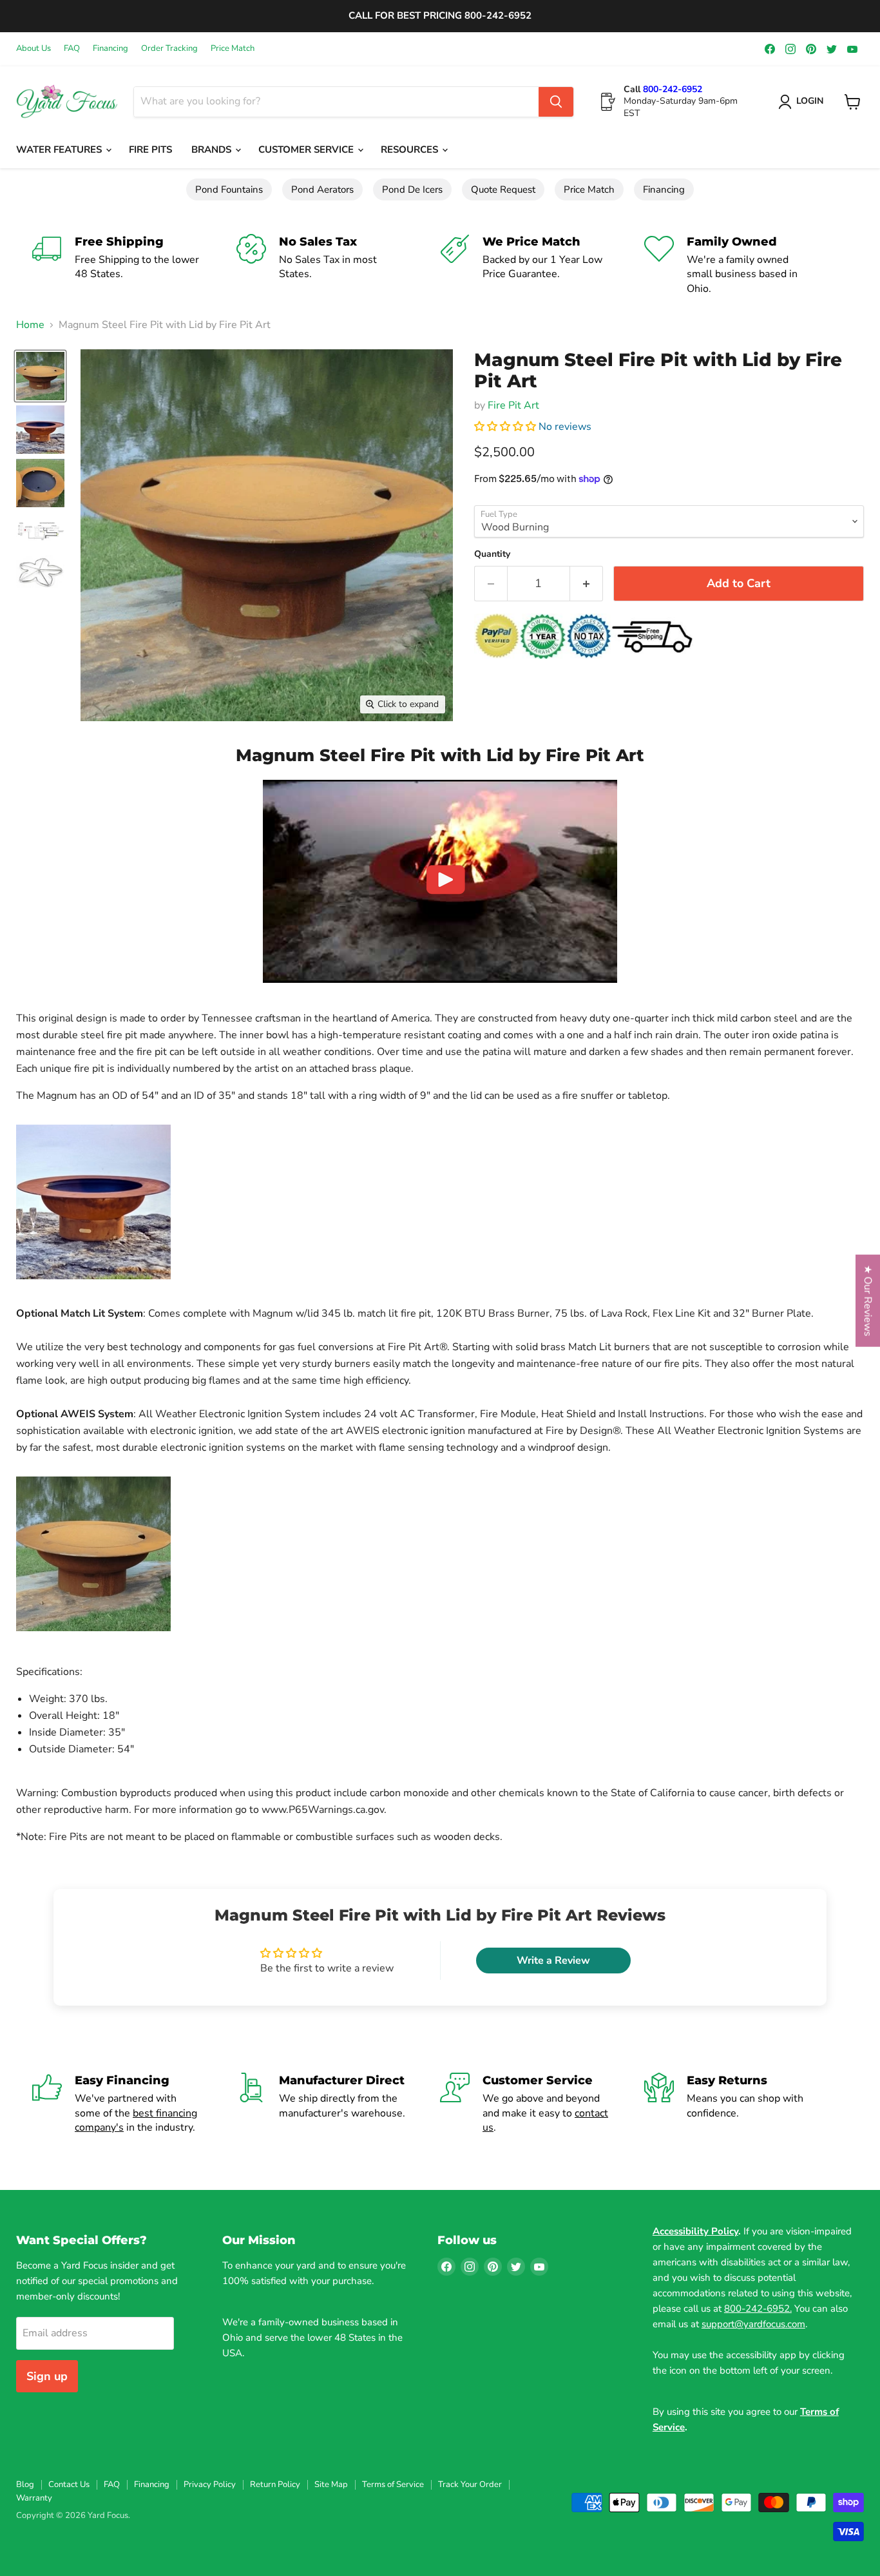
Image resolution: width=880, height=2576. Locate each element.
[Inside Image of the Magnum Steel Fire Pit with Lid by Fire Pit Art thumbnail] (40, 483)
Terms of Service (393, 2484)
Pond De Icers (412, 189)
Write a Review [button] (553, 1961)
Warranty (34, 2498)
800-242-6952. (758, 2309)
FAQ (72, 49)
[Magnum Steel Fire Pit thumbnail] (40, 430)
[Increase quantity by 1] (587, 584)
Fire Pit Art (513, 405)
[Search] (556, 102)
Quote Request (503, 189)
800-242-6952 (673, 89)
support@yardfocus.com (753, 2324)
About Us (33, 49)
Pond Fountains (229, 189)
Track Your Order (470, 2484)
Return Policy (275, 2484)
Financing (110, 49)
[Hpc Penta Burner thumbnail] (40, 571)
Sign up (47, 2376)
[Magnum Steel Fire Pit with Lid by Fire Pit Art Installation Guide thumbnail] (40, 531)
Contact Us (69, 2484)
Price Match (233, 49)
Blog (25, 2484)
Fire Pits (150, 150)
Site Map (331, 2484)
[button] (506, 427)
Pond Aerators (322, 189)
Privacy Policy (210, 2484)
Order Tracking (169, 49)
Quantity (492, 554)
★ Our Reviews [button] (868, 1300)
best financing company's (136, 2120)
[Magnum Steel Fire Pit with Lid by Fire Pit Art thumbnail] (40, 376)
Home (30, 325)
